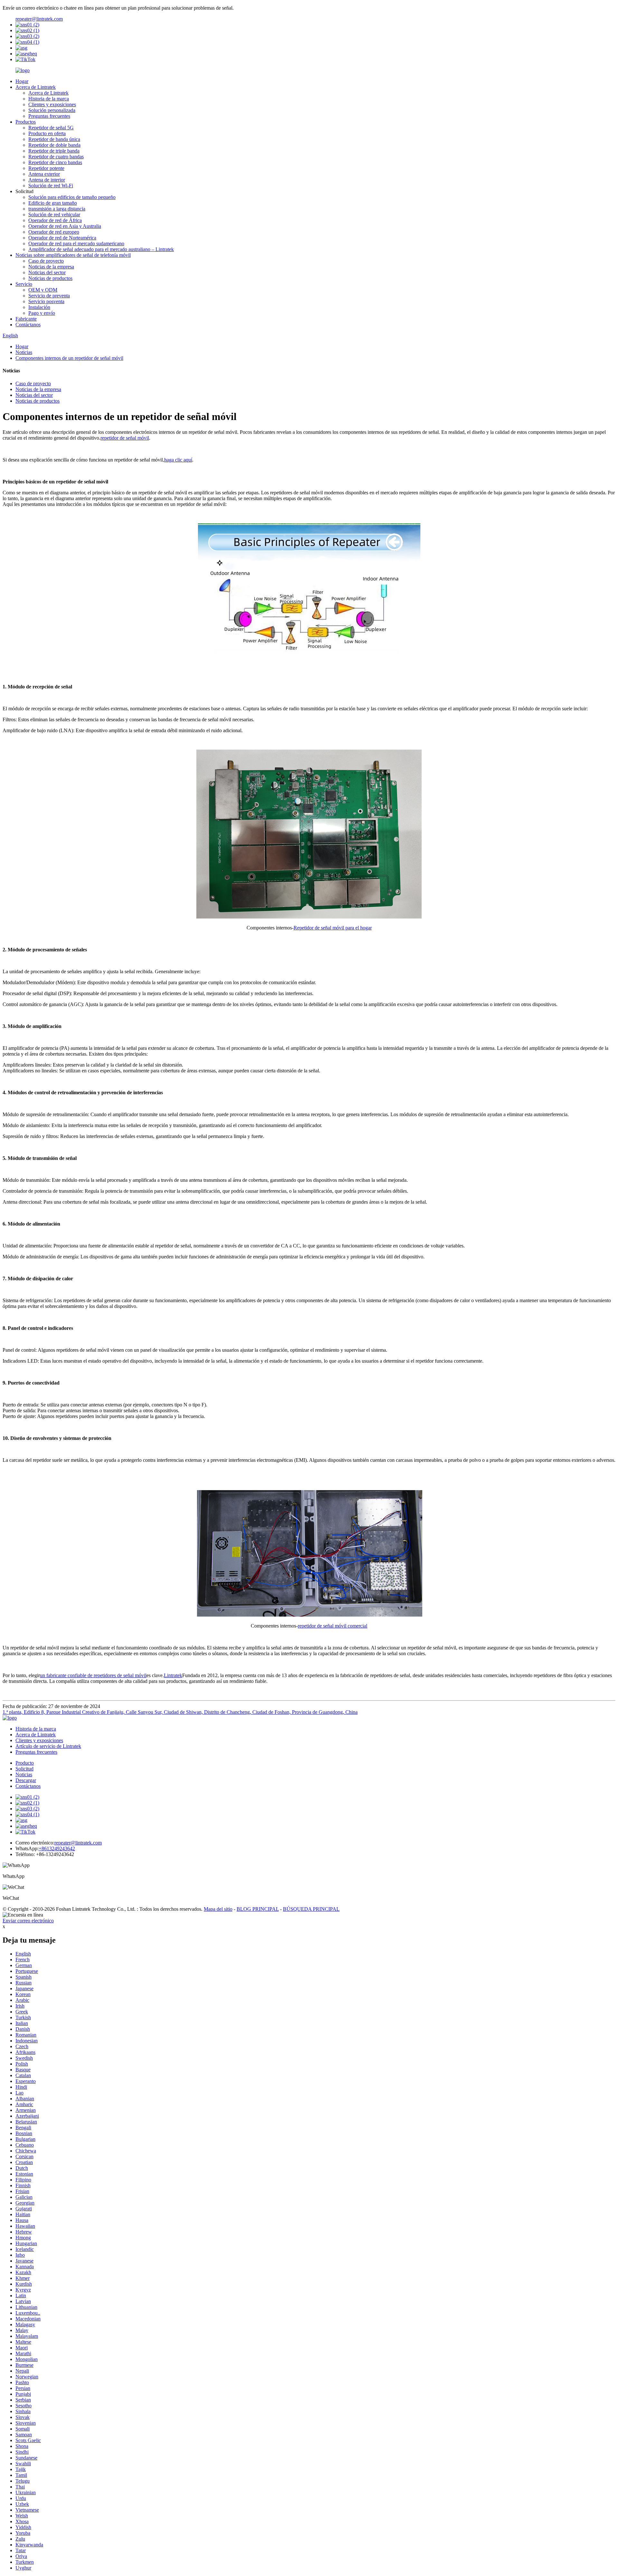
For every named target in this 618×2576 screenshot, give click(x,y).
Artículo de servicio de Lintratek (48, 1746)
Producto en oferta (47, 133)
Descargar (26, 1780)
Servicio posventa (46, 301)
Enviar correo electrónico (28, 1921)
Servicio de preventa (49, 296)
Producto (25, 1763)
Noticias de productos (50, 278)
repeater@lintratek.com (39, 19)
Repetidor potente (46, 168)
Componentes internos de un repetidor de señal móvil (69, 358)
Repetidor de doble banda (54, 145)
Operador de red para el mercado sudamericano (76, 243)
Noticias (24, 352)
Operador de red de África (55, 220)
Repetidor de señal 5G (51, 128)
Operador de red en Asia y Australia (65, 226)
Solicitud (24, 1769)
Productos (26, 122)
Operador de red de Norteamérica (62, 238)
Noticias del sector (47, 272)
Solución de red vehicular (54, 215)
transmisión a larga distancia (57, 209)
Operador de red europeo (54, 232)
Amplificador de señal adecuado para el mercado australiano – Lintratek (101, 249)
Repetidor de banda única (54, 139)
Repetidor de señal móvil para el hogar (333, 928)
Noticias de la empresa (51, 267)
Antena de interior (47, 180)
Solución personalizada (52, 110)
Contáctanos (28, 325)
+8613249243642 (57, 1848)
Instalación (39, 307)
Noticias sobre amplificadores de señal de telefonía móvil (73, 255)
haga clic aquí (178, 460)
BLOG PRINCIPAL (258, 1909)
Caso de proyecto (46, 261)
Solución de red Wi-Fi (51, 186)
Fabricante (26, 319)
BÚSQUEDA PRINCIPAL (311, 1909)
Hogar (22, 81)
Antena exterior (44, 174)
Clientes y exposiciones (52, 104)
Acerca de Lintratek (36, 87)
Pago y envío (42, 313)
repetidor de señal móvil (125, 438)
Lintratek (173, 1675)
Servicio (24, 284)
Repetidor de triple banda (54, 151)
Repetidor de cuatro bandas (56, 157)
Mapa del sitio (218, 1909)
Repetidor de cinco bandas (55, 162)
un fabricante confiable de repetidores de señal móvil (93, 1675)
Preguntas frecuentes (49, 116)
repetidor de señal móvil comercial (332, 1626)
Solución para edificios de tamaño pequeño (72, 197)
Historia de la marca (49, 99)
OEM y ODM (43, 290)
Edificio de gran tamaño (53, 203)
